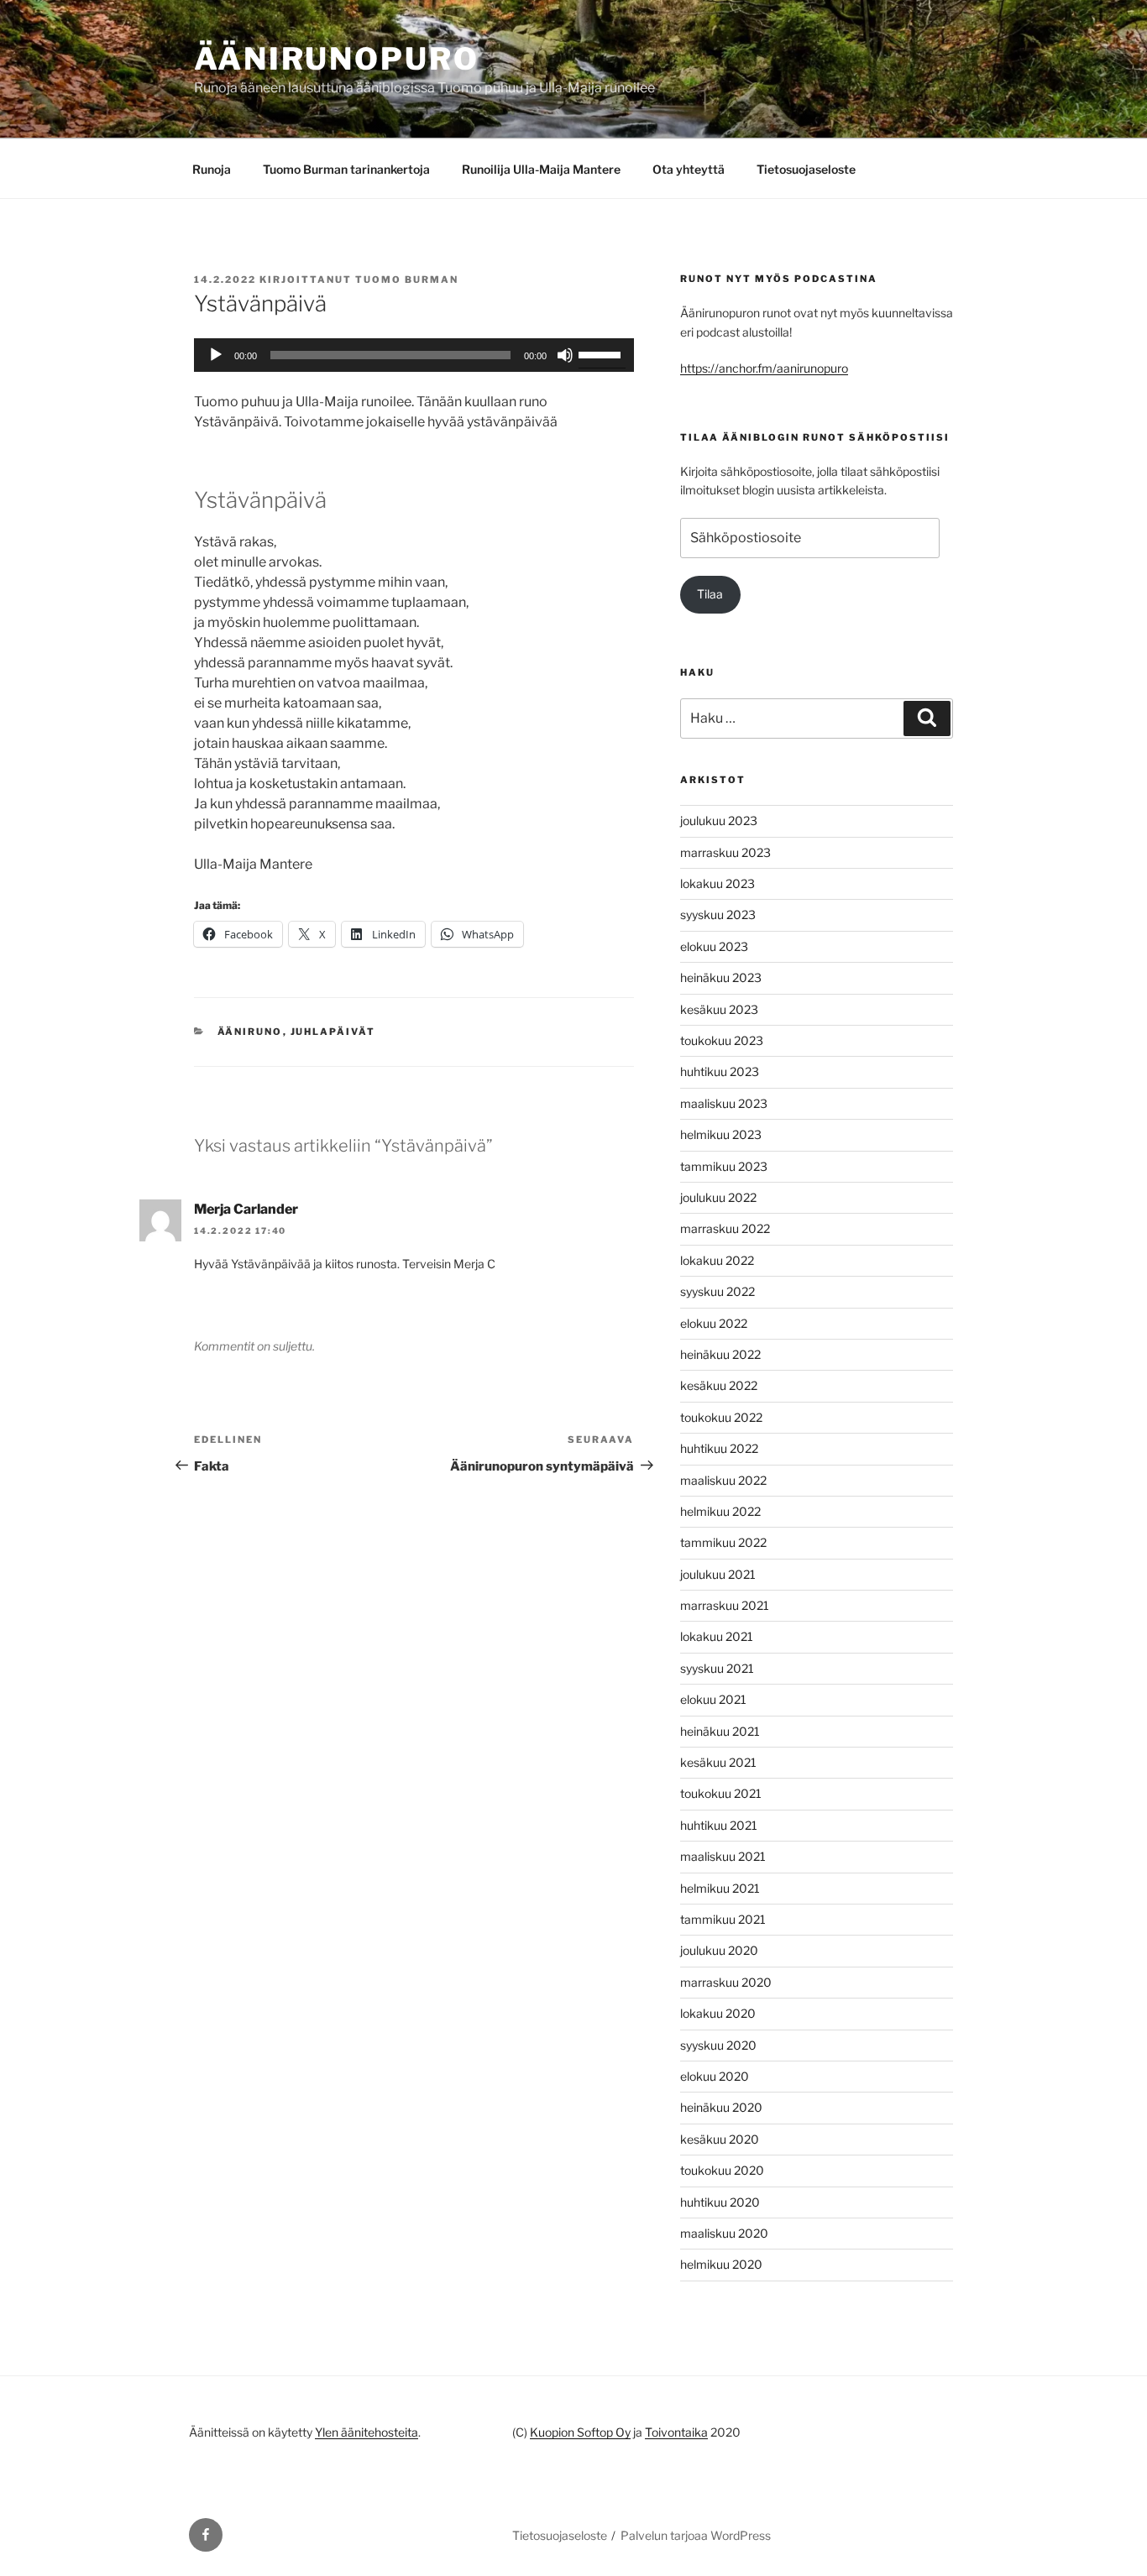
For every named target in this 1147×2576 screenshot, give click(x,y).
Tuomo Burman (407, 280)
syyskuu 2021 (717, 1668)
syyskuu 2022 (718, 1291)
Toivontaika (676, 2432)
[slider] (602, 353)
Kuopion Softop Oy (580, 2432)
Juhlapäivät (333, 1032)
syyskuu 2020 (718, 2045)
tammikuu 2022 (723, 1542)
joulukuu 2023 (719, 820)
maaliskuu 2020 (724, 2233)
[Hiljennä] (565, 355)
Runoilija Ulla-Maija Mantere (541, 169)
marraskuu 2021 (725, 1605)
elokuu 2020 (715, 2076)
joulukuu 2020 (719, 1950)
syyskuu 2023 (718, 914)
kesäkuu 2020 (720, 2139)
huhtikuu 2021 (719, 1825)
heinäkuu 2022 (720, 1354)
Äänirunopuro (337, 59)
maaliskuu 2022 (723, 1480)
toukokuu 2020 (722, 2170)
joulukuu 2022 (718, 1197)
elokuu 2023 (714, 946)
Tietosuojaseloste (806, 169)
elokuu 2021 (713, 1699)
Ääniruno (250, 1032)
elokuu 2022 (714, 1323)
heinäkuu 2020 (721, 2107)
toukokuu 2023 (722, 1040)
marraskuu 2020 (726, 1982)
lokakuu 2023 (718, 883)
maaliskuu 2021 (723, 1856)
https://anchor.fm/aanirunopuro (764, 368)
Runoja (212, 169)
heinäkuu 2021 (720, 1731)
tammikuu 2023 (724, 1166)
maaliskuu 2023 (724, 1103)
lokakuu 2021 (717, 1636)
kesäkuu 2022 (719, 1385)
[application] (414, 355)
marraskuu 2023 (725, 852)
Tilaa (710, 594)
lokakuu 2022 (717, 1260)
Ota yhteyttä (689, 169)
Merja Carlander (246, 1209)
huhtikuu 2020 (720, 2202)
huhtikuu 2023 (720, 1071)
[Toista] (216, 355)
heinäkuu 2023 (721, 977)
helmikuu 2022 (720, 1511)
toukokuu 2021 (721, 1793)
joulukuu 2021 (718, 1574)
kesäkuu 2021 (718, 1762)
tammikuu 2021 (723, 1919)
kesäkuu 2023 (719, 1009)
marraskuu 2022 (725, 1228)
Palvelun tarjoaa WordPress (696, 2535)
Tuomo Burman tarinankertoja (346, 169)
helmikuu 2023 (721, 1134)
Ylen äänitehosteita (367, 2432)
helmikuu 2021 (720, 1888)
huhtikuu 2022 (719, 1448)
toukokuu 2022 (721, 1417)
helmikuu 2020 (721, 2264)
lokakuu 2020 (718, 2013)
